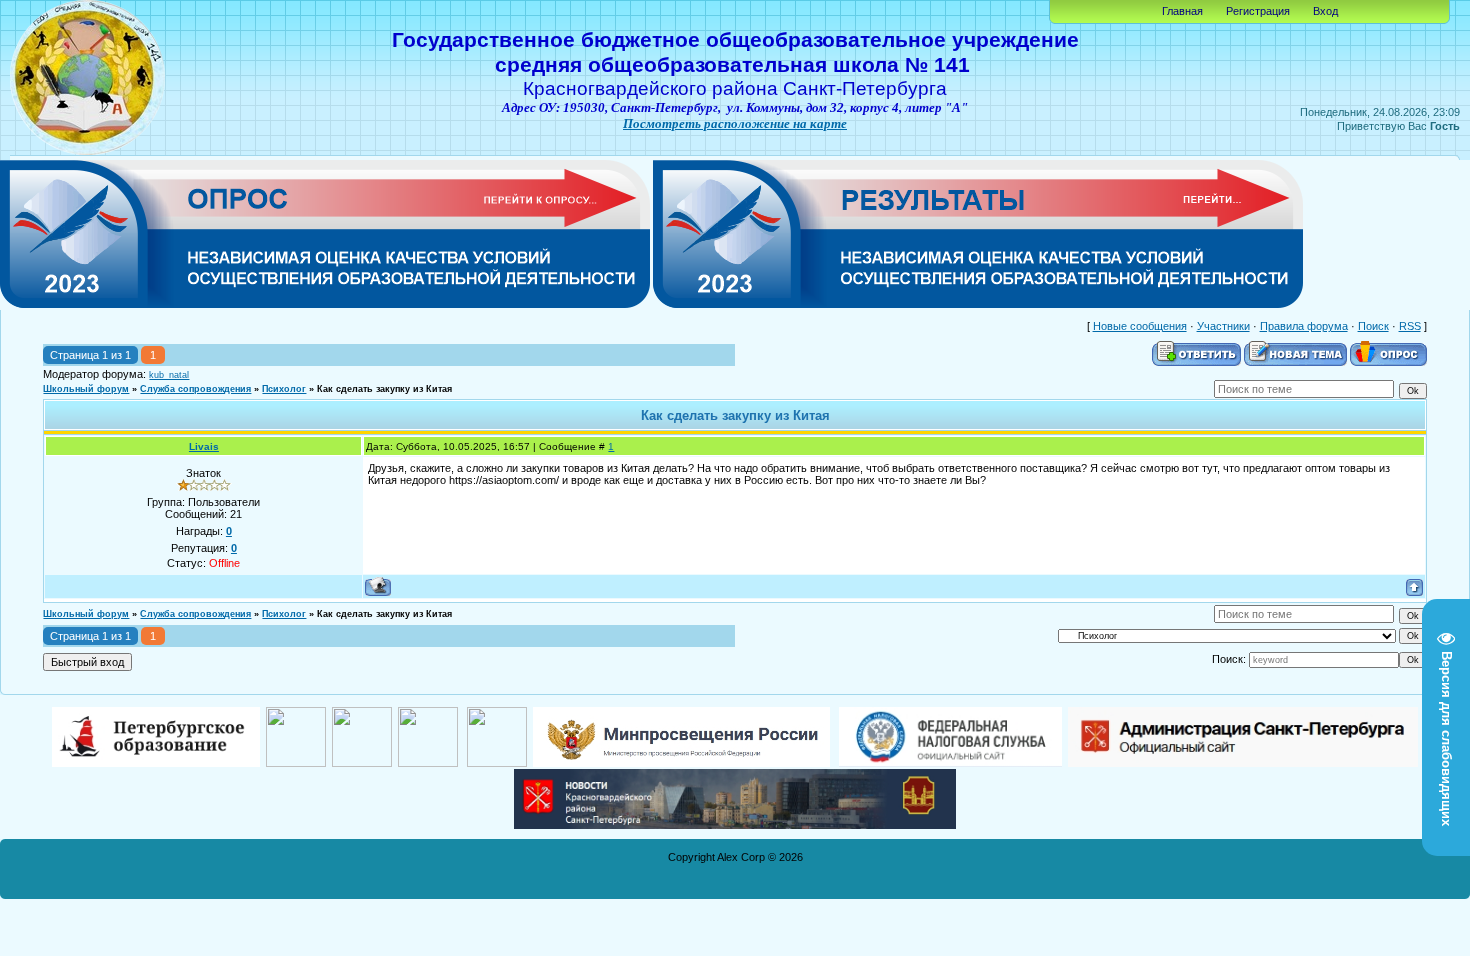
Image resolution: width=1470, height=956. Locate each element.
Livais (204, 446)
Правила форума (1304, 326)
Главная (1182, 11)
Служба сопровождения (195, 389)
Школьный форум (86, 389)
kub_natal (169, 375)
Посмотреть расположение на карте (735, 123)
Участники (1223, 326)
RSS (1410, 326)
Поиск (1373, 326)
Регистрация (1258, 11)
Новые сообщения (1140, 326)
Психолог (284, 389)
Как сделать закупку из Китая (384, 389)
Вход (1325, 11)
